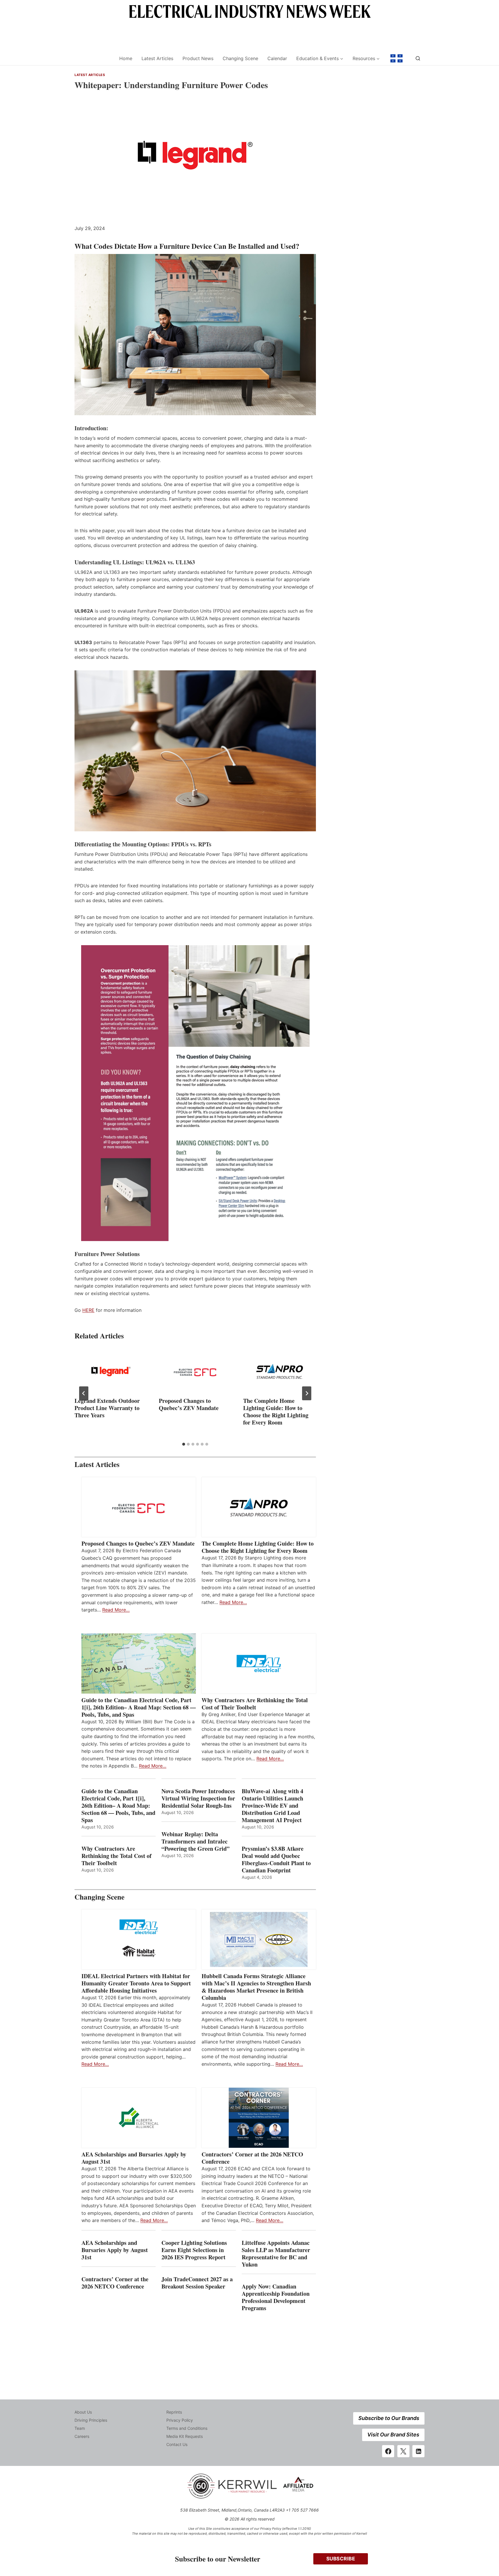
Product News (198, 58)
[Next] (307, 1393)
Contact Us (177, 2444)
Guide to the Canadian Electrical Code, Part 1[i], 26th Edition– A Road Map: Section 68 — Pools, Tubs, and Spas (139, 1707)
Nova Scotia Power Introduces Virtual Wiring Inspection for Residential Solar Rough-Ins (198, 1798)
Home (126, 58)
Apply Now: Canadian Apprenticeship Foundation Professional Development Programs (276, 2297)
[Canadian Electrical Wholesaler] (93, 59)
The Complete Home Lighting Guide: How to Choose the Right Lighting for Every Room (276, 1412)
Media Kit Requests (185, 2436)
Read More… (116, 1610)
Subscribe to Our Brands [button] (389, 2418)
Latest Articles (157, 58)
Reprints (174, 2412)
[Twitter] (403, 2451)
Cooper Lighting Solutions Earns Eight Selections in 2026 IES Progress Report (194, 2250)
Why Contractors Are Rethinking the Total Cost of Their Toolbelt (255, 1704)
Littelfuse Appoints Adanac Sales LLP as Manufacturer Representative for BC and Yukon (276, 2254)
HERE (88, 1310)
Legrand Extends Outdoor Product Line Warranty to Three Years (107, 1408)
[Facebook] (388, 2451)
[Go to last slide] (84, 1393)
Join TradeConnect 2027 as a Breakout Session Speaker (197, 2283)
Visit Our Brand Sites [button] (393, 2435)
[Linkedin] (418, 2451)
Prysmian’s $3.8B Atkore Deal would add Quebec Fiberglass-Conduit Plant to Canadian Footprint (276, 1859)
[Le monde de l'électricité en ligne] (396, 58)
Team (80, 2428)
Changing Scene (240, 58)
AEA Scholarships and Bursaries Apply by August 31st (134, 2158)
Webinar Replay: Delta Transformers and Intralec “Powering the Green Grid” (195, 1841)
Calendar (277, 58)
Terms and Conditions (187, 2428)
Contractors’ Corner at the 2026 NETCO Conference (252, 2158)
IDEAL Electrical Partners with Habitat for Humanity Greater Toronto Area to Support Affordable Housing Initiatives (136, 1983)
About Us (83, 2412)
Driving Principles (91, 2420)
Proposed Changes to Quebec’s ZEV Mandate (189, 1404)
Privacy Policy (180, 2420)
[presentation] (111, 1371)
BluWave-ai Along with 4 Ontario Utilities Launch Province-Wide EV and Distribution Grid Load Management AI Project (272, 1806)
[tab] (184, 1444)
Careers (82, 2436)
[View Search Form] (418, 58)
